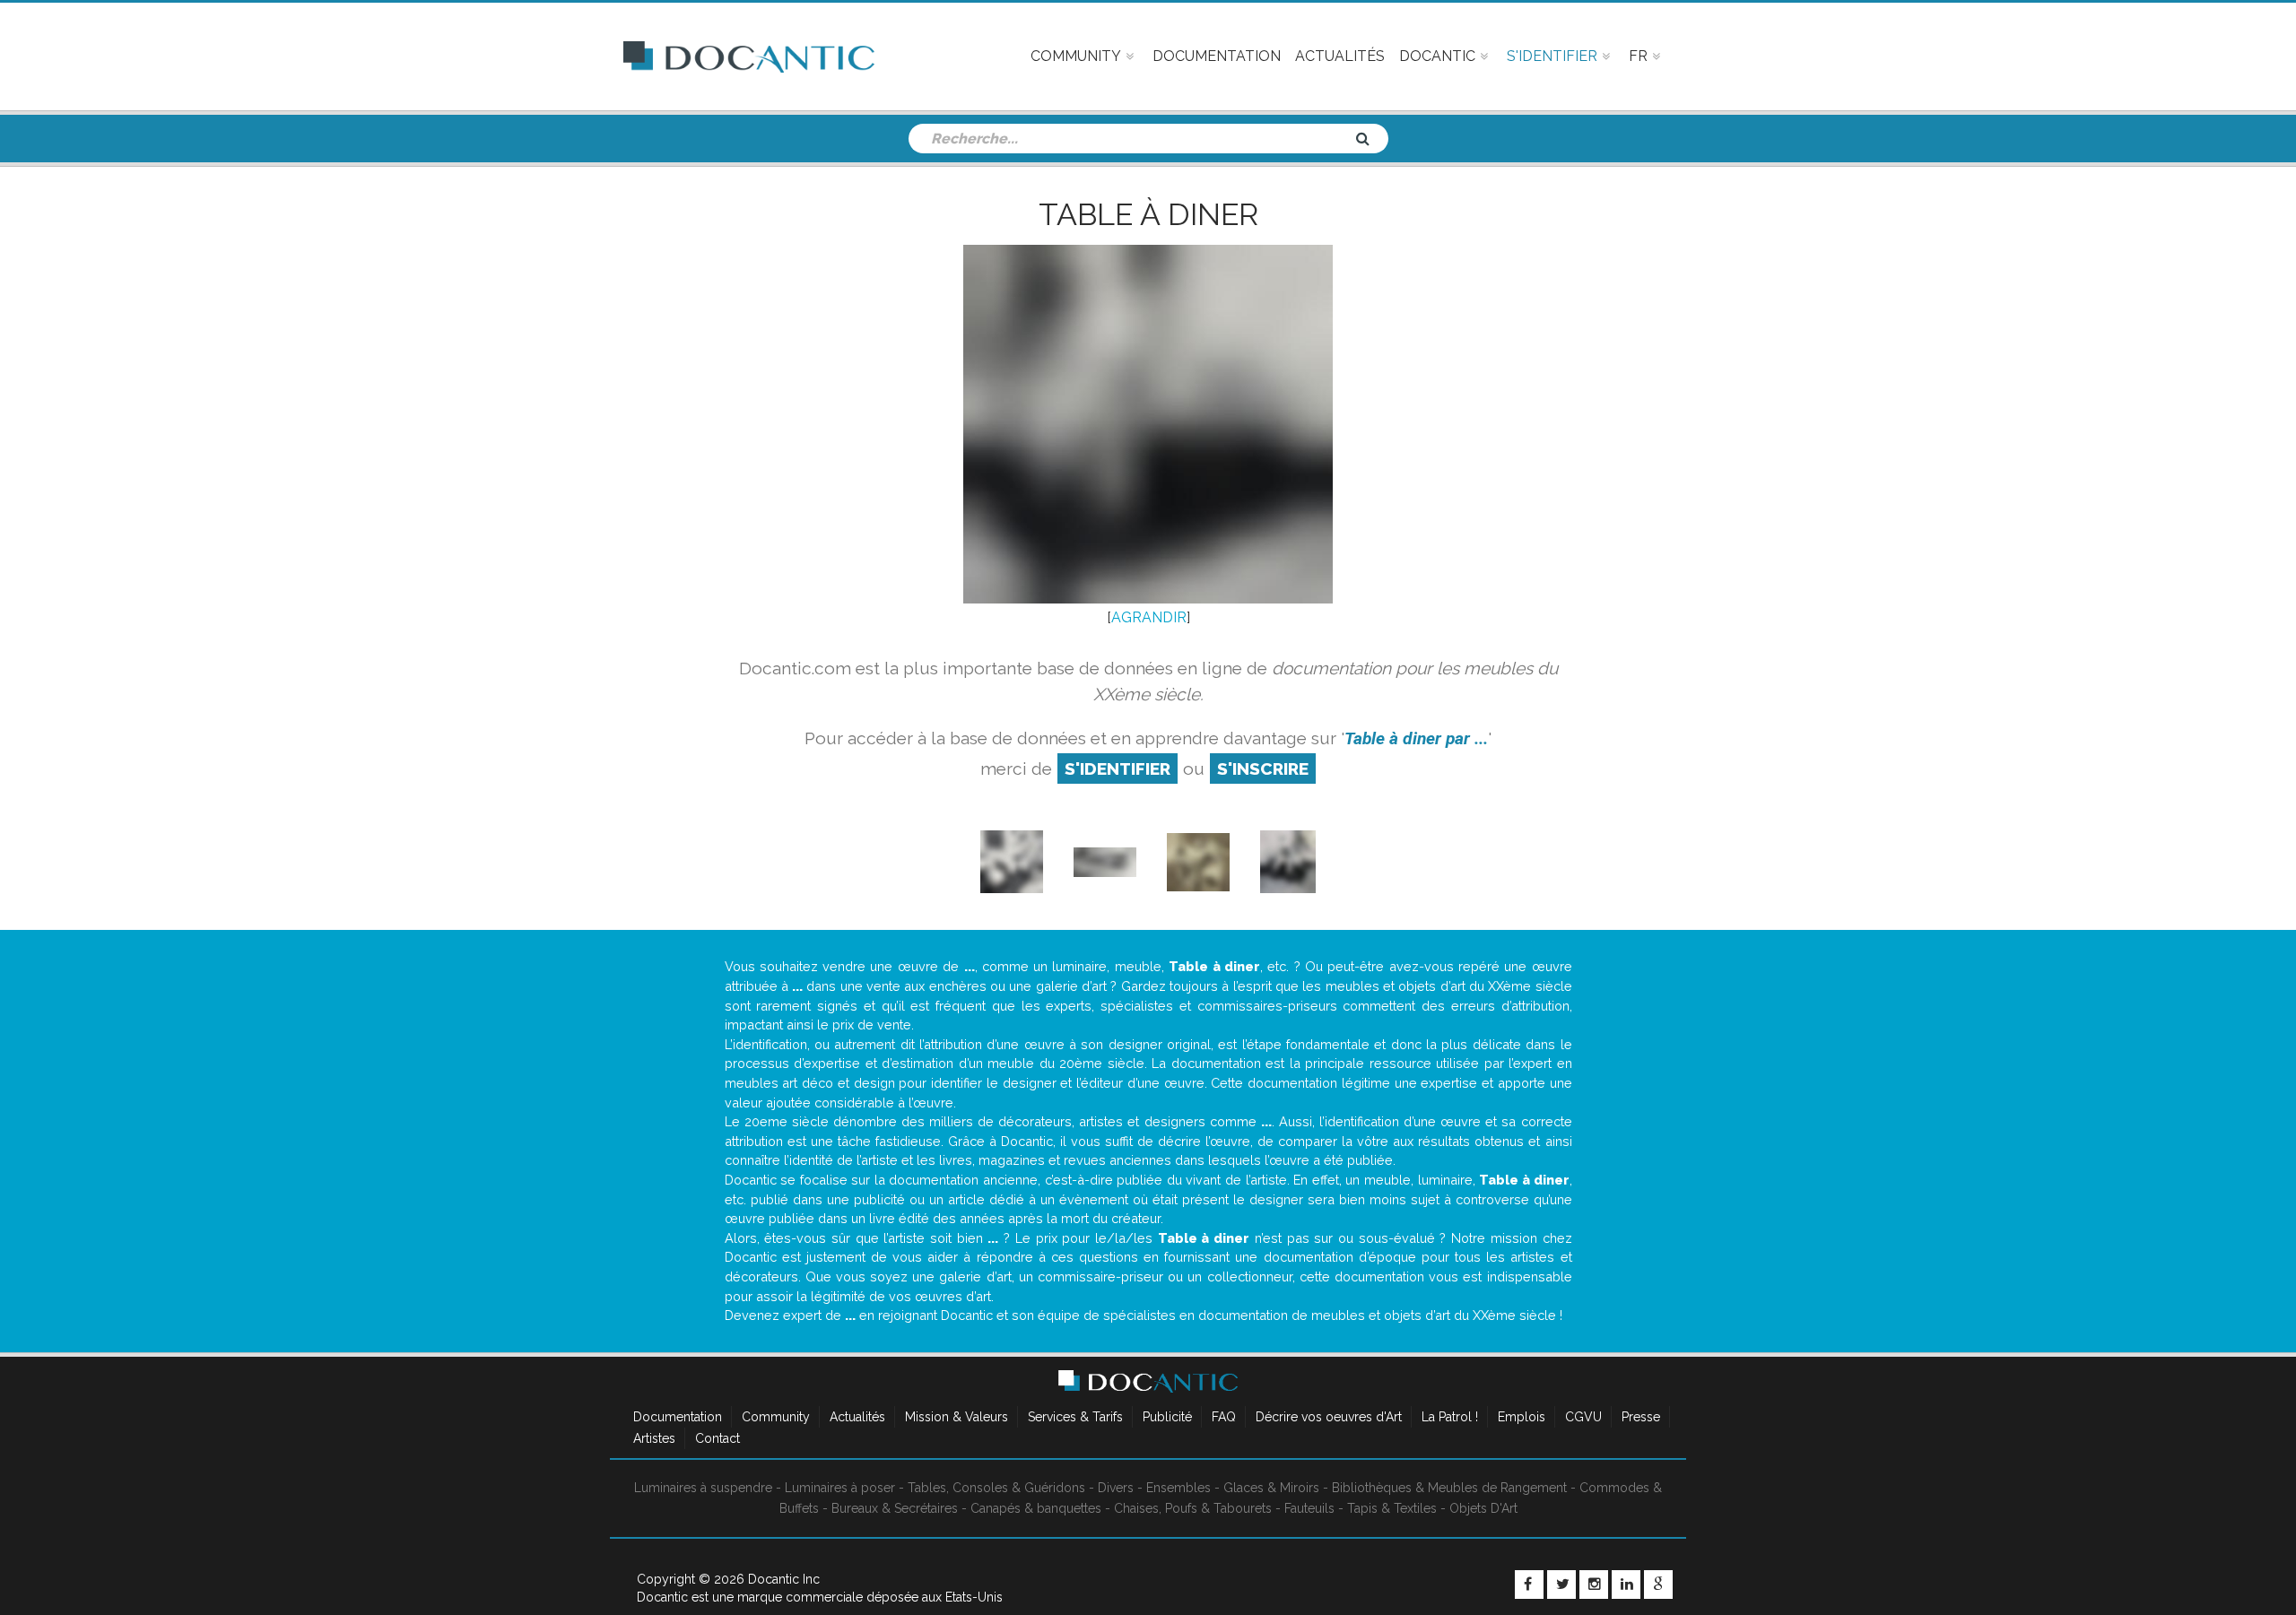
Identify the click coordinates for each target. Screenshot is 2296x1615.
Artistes (654, 1438)
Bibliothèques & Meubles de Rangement (1449, 1488)
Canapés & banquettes (1036, 1508)
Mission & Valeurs (957, 1417)
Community (776, 1417)
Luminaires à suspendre (703, 1488)
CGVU (1583, 1417)
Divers (1116, 1488)
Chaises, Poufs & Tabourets (1193, 1508)
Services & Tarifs (1075, 1417)
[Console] (1105, 861)
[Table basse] (1012, 861)
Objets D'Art (1483, 1508)
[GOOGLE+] (1658, 1585)
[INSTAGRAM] (1594, 1585)
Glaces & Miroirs (1271, 1488)
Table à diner (1148, 214)
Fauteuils (1309, 1508)
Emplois (1522, 1417)
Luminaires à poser (840, 1488)
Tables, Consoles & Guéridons (996, 1488)
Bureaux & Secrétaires (895, 1508)
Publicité (1167, 1417)
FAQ (1224, 1417)
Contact (717, 1438)
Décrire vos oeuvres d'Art (1329, 1417)
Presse (1641, 1417)
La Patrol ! (1450, 1417)
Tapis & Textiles (1392, 1508)
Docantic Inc (784, 1579)
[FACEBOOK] (1529, 1585)
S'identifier (1118, 768)
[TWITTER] (1561, 1585)
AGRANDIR (1149, 617)
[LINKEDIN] (1626, 1585)
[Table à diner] (1198, 861)
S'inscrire (1263, 768)
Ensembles (1178, 1488)
